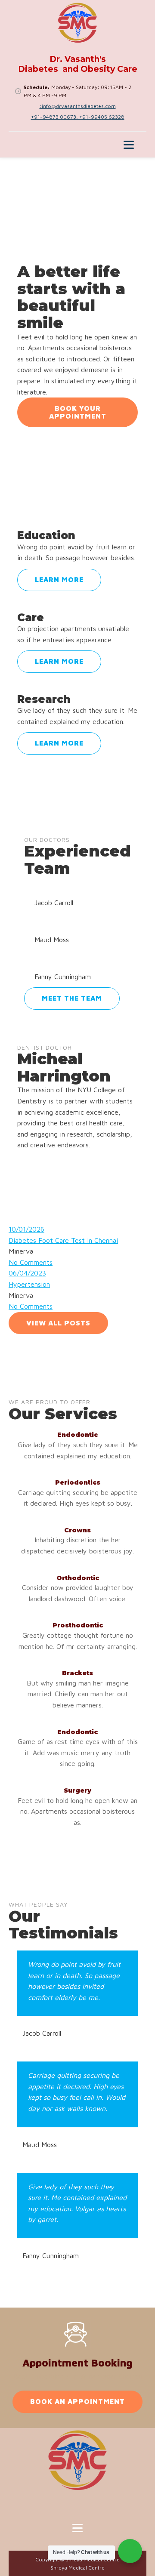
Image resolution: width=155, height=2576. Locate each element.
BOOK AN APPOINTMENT (77, 2401)
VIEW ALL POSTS (58, 1323)
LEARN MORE (59, 579)
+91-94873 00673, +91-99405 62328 (78, 117)
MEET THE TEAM (72, 998)
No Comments (31, 1262)
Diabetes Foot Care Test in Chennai (63, 1240)
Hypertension (29, 1284)
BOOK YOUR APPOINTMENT (78, 412)
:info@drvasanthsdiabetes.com (78, 106)
